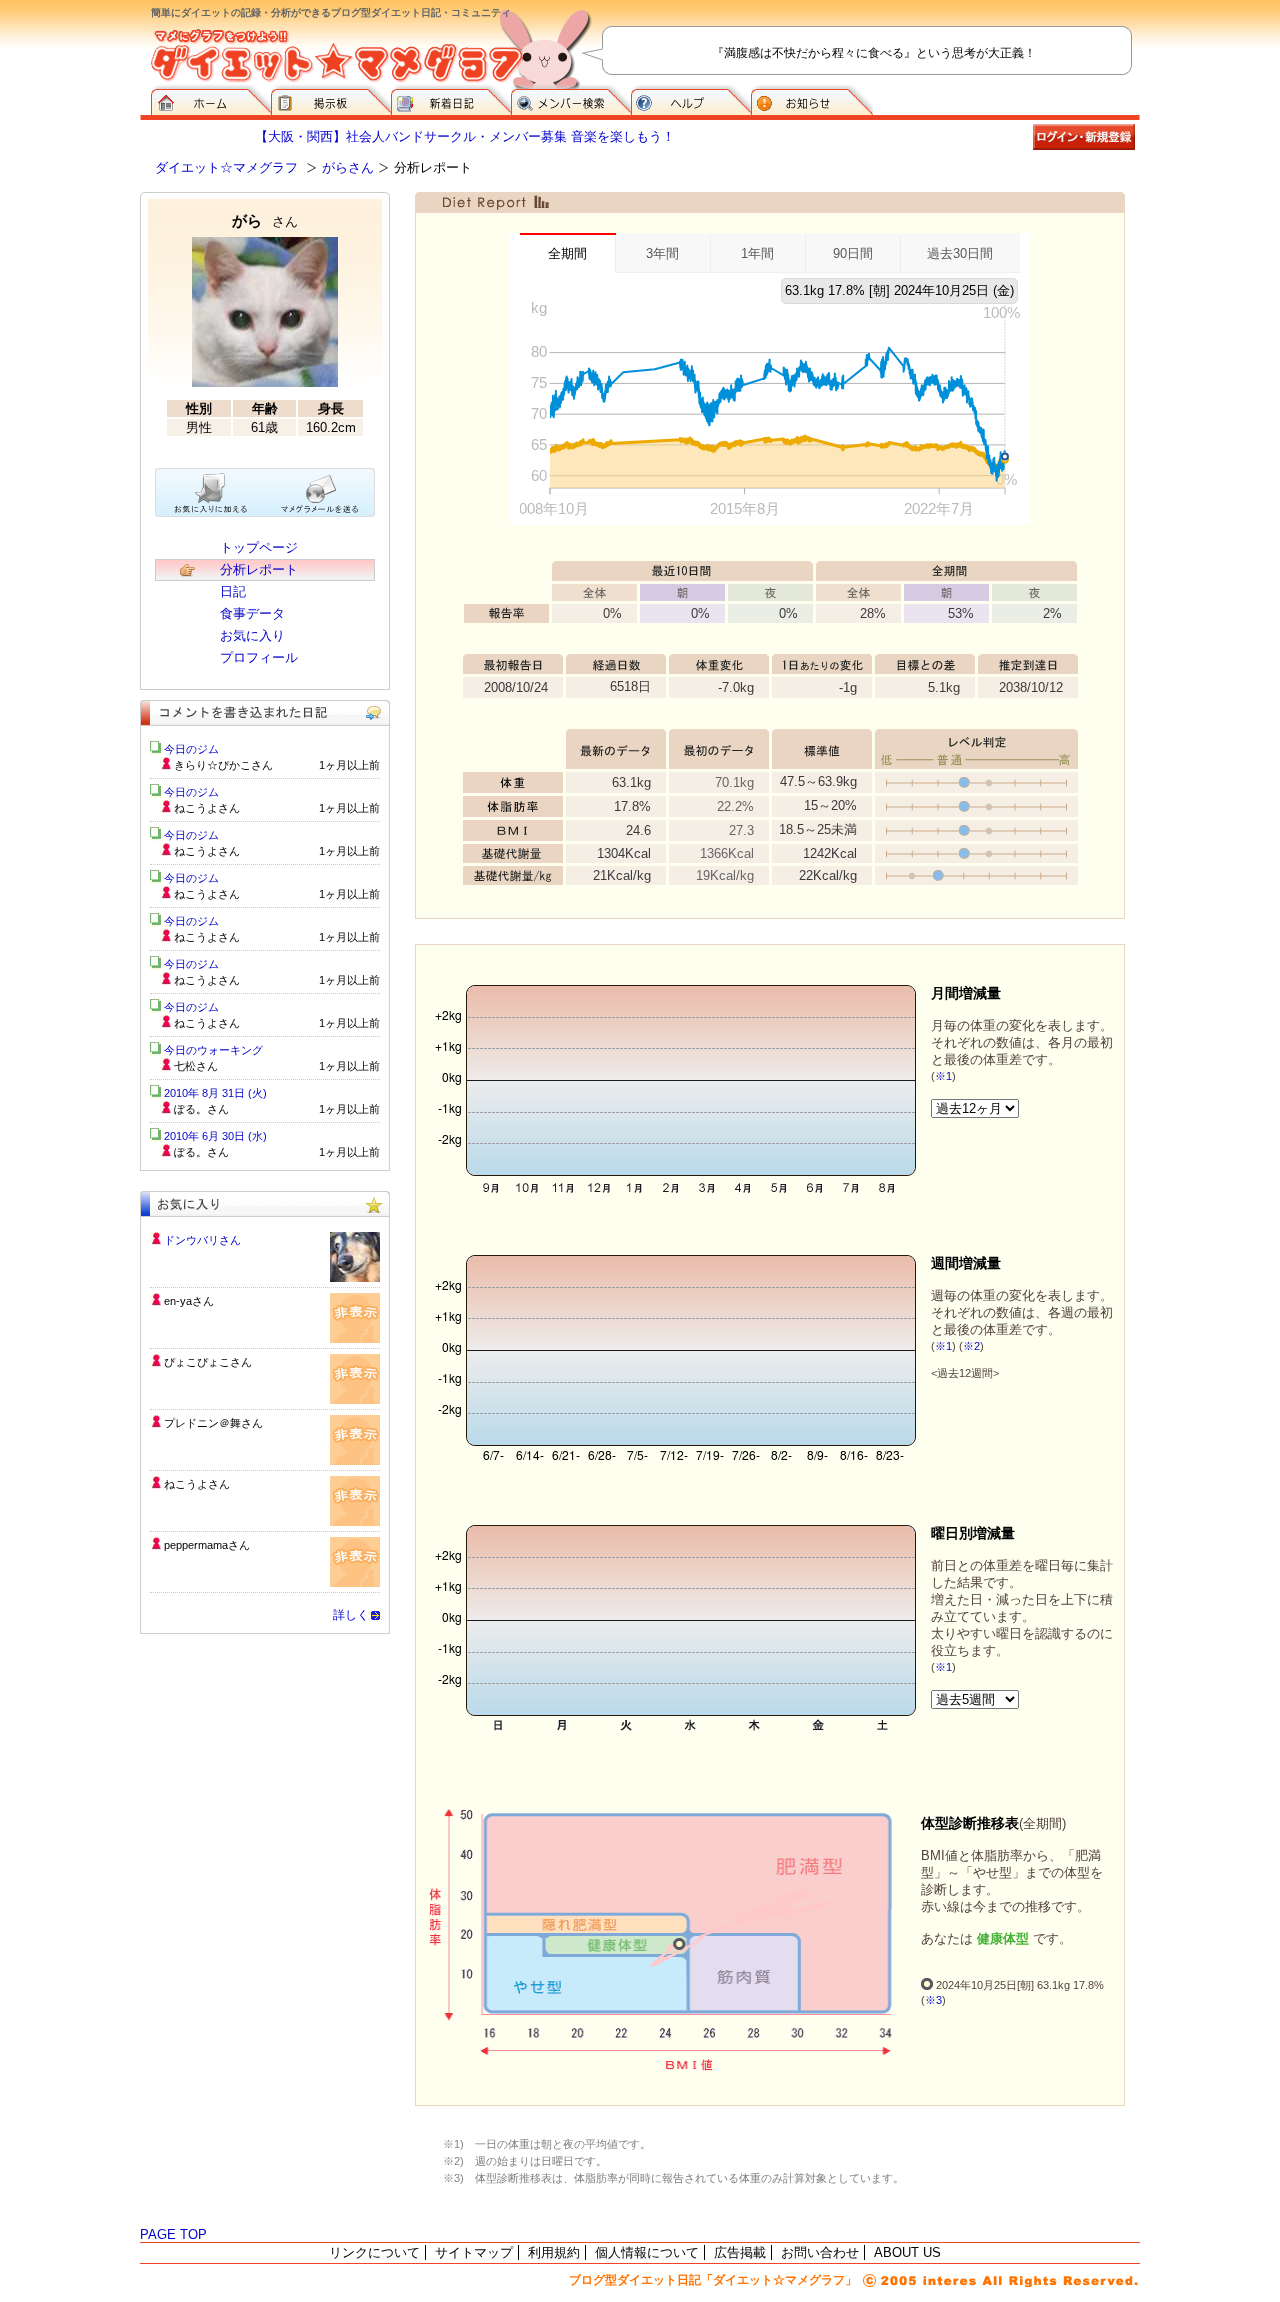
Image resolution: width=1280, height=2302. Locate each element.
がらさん (348, 167)
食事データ (252, 613)
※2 (971, 1346)
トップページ (259, 547)
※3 (933, 2000)
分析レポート (259, 569)
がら (265, 220)
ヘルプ (691, 100)
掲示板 (331, 100)
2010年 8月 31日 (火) (215, 1093)
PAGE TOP (173, 2234)
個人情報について (647, 2252)
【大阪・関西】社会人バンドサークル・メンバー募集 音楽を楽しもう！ (465, 136)
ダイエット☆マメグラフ (226, 167)
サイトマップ (474, 2252)
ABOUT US (907, 2252)
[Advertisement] (265, 1779)
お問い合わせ (820, 2252)
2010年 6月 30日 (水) (215, 1136)
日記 (233, 591)
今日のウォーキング (213, 1050)
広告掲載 (740, 2252)
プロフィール (259, 657)
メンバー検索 (571, 100)
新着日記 (451, 100)
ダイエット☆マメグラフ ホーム (211, 100)
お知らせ (812, 100)
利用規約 (554, 2252)
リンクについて (374, 2252)
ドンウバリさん (202, 1240)
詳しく (351, 1615)
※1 (943, 1076)
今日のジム (191, 749)
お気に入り (252, 635)
